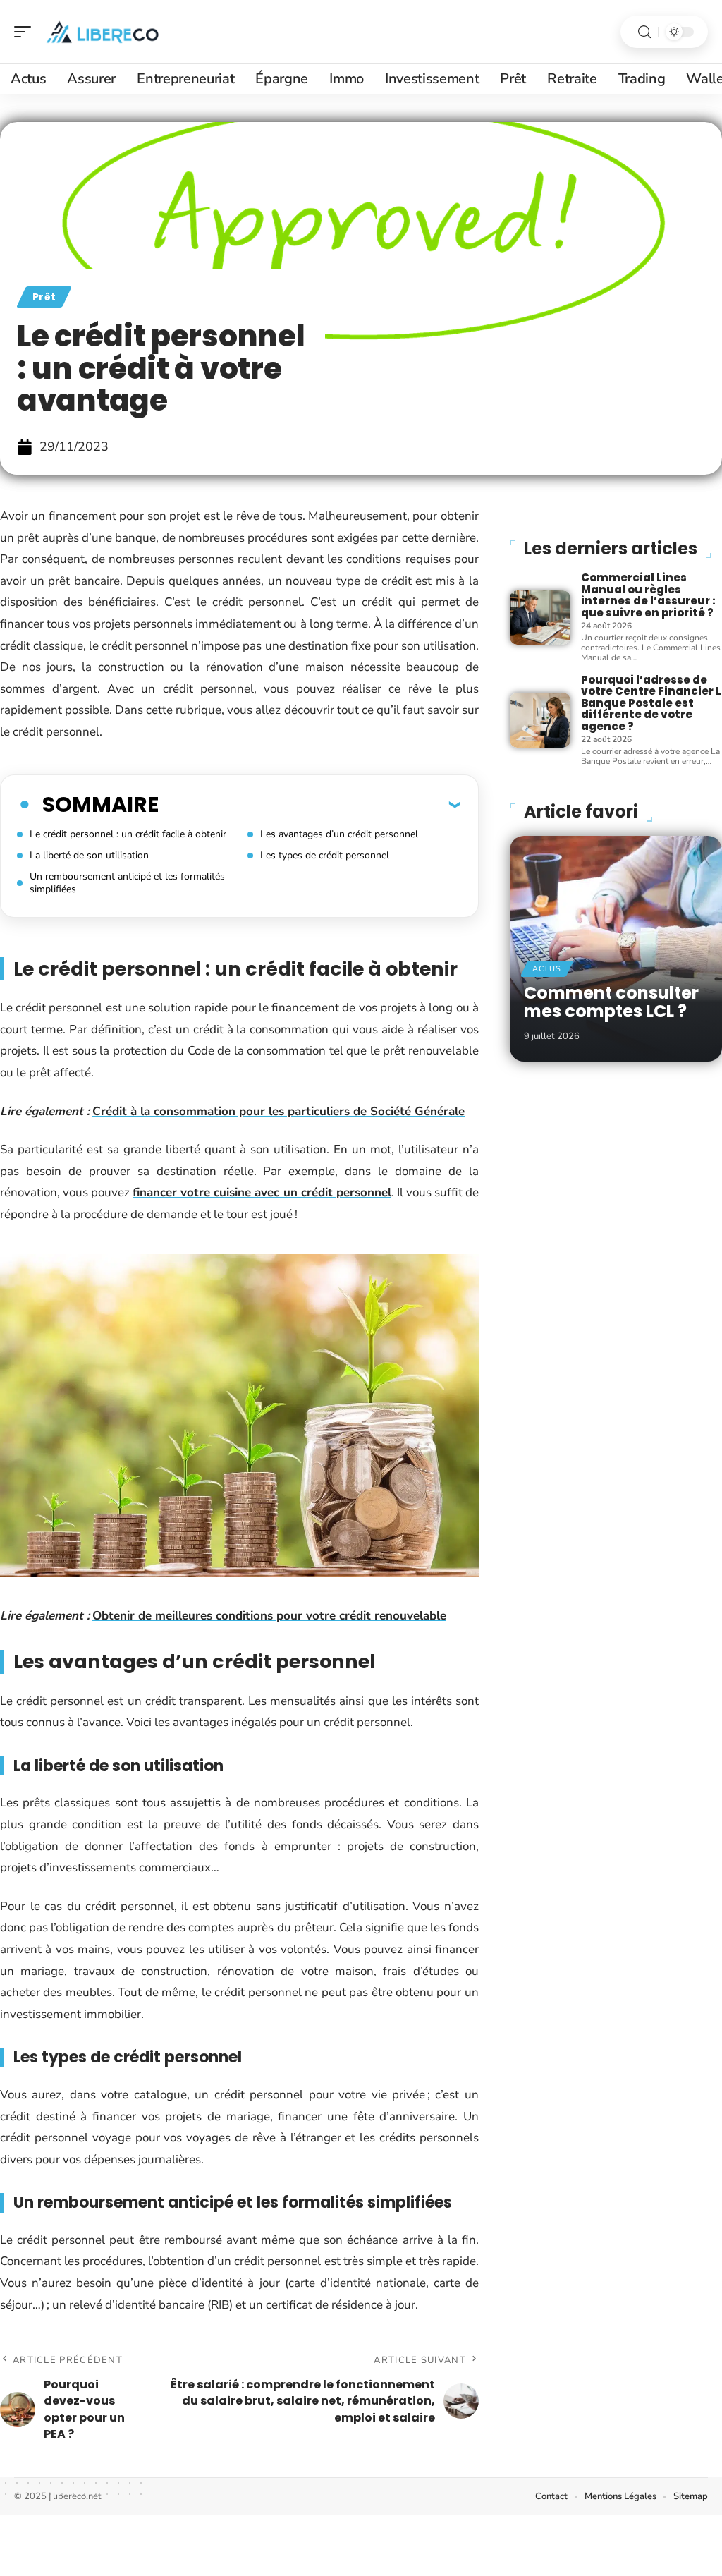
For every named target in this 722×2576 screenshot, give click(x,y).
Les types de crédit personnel (325, 855)
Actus (547, 969)
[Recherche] (644, 32)
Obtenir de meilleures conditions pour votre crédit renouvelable (269, 1616)
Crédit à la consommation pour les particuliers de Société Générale (279, 1111)
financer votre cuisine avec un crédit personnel (262, 1192)
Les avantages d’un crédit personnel (339, 834)
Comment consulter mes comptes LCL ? (611, 1002)
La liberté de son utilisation (89, 855)
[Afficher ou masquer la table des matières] (309, 804)
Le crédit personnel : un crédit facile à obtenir (128, 834)
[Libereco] (102, 32)
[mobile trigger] (26, 32)
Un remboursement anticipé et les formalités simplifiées (127, 883)
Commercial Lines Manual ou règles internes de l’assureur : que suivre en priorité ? (648, 595)
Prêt (44, 297)
